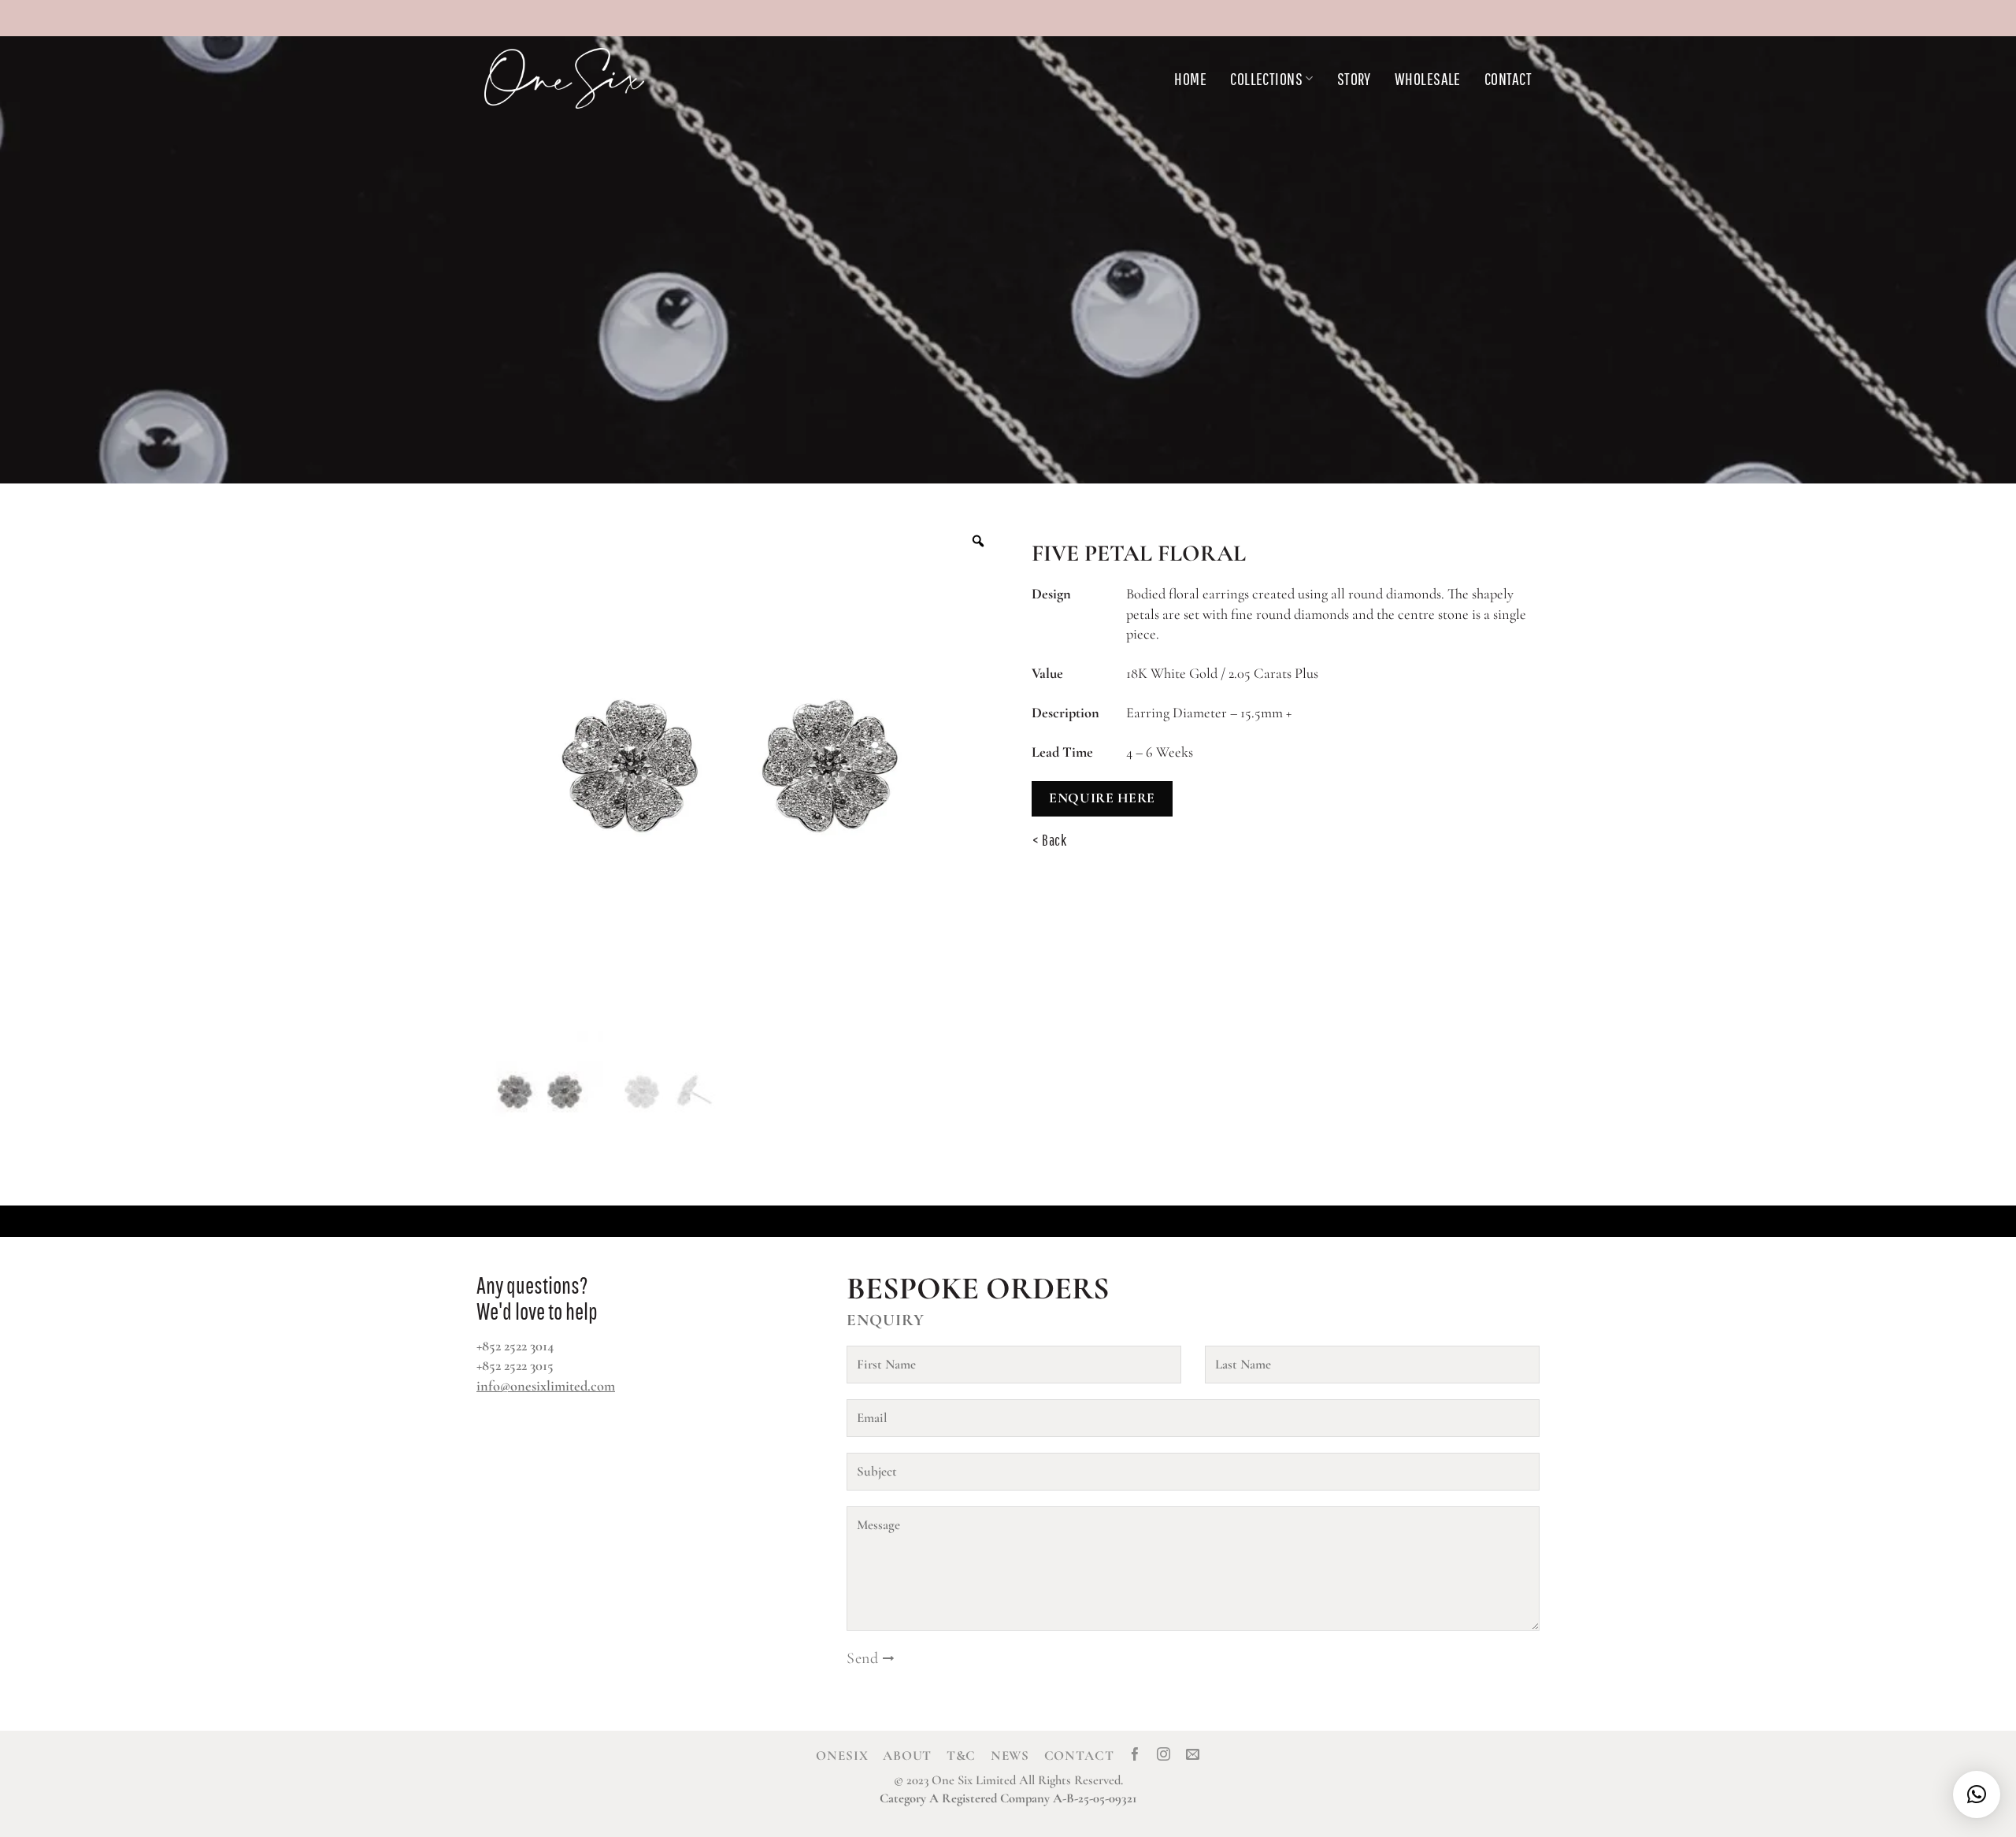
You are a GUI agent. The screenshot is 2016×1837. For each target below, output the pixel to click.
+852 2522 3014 (515, 1346)
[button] (1977, 1794)
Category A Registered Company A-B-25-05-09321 (1008, 1798)
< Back (1050, 840)
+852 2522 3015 (515, 1365)
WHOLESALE (1428, 78)
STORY (1354, 78)
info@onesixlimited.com (546, 1386)
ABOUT (907, 1756)
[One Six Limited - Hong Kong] (602, 78)
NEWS (1010, 1756)
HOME (1190, 78)
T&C (962, 1756)
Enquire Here (1102, 798)
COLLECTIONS (1266, 78)
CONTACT (1508, 78)
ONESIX (842, 1756)
